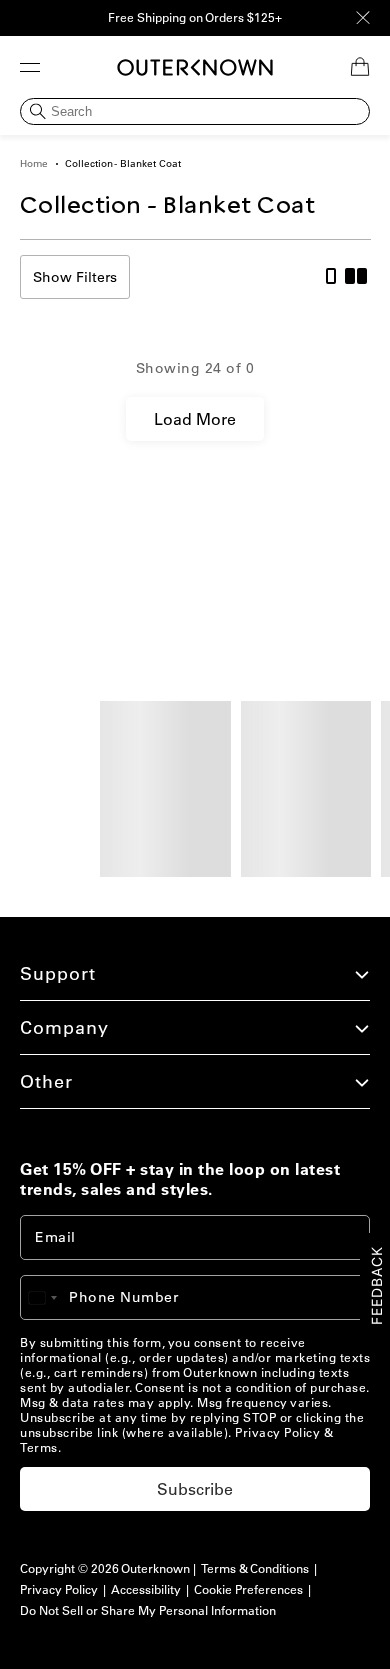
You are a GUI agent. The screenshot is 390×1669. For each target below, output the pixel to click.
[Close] (363, 18)
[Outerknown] (195, 67)
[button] (30, 67)
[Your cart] (360, 67)
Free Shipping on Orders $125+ (195, 17)
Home (34, 163)
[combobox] (52, 1297)
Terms (39, 1447)
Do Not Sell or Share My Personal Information (148, 1610)
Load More (195, 419)
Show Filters (75, 277)
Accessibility (146, 1589)
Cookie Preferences (248, 1589)
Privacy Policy (277, 1432)
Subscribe (195, 1489)
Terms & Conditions (255, 1568)
